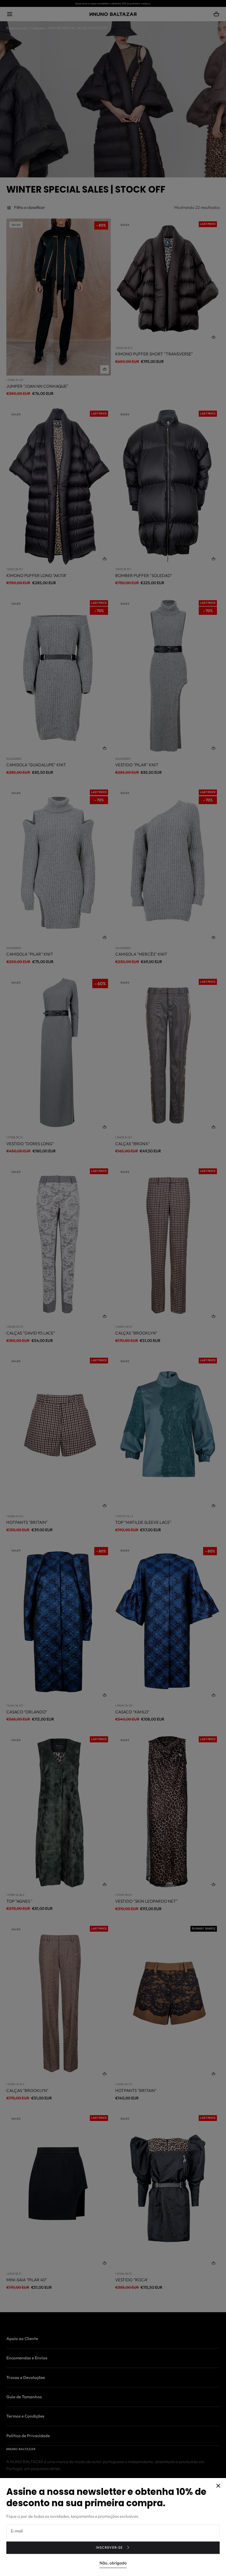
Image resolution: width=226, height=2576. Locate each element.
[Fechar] (113, 1288)
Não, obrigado (113, 2563)
